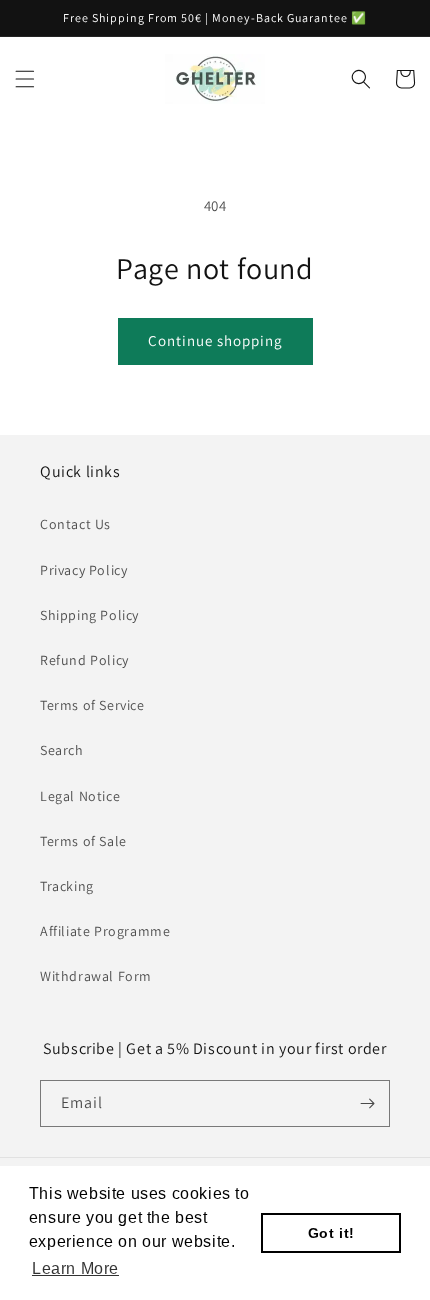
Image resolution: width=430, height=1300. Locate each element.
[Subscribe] (367, 1103)
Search (62, 750)
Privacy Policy (83, 570)
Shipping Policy (89, 615)
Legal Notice (80, 796)
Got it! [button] (331, 1233)
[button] (25, 79)
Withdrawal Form (96, 976)
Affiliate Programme (105, 931)
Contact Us (75, 524)
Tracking (67, 886)
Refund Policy (84, 660)
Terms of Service (92, 705)
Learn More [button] (75, 1268)
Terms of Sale (83, 841)
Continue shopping (215, 340)
